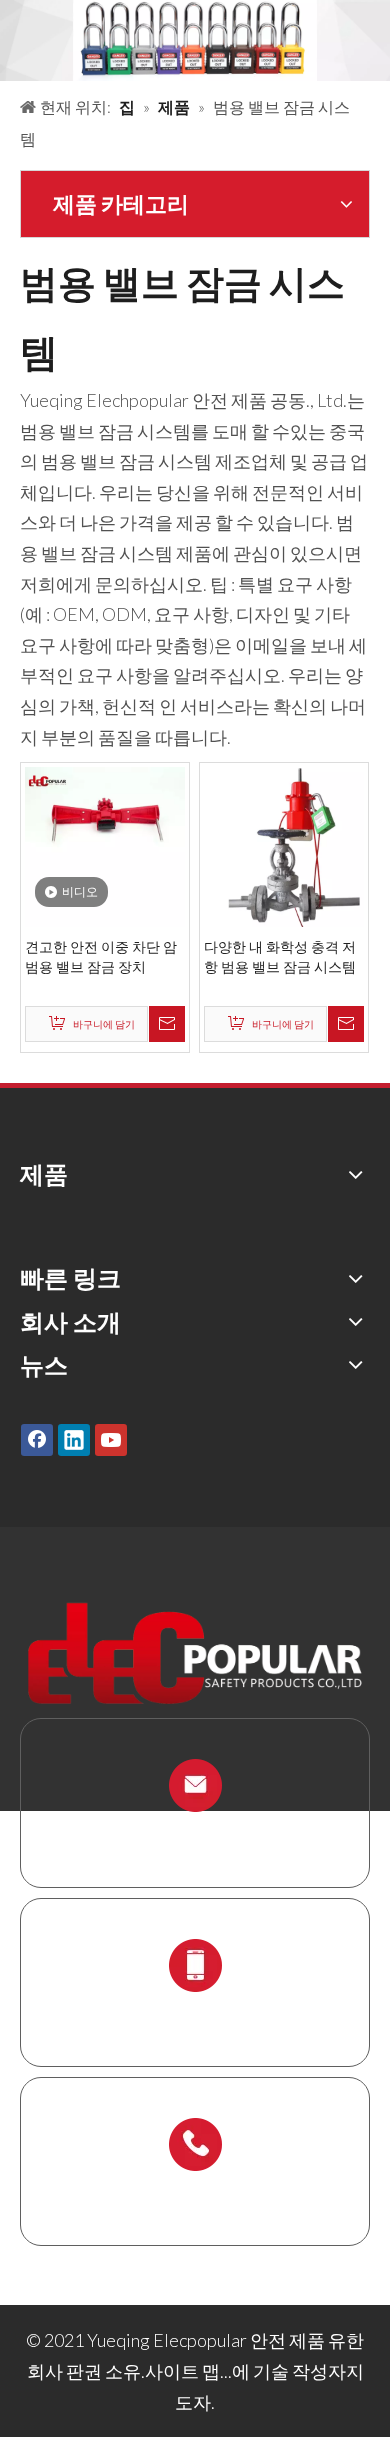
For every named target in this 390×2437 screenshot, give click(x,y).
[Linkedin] (74, 1439)
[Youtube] (111, 1439)
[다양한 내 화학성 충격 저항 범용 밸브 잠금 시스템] (284, 845)
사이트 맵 (182, 2371)
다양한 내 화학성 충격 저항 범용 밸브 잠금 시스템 (280, 956)
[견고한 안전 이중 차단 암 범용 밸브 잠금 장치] (105, 845)
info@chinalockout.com (195, 1832)
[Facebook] (37, 1439)
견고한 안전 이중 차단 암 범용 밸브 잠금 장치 (101, 956)
